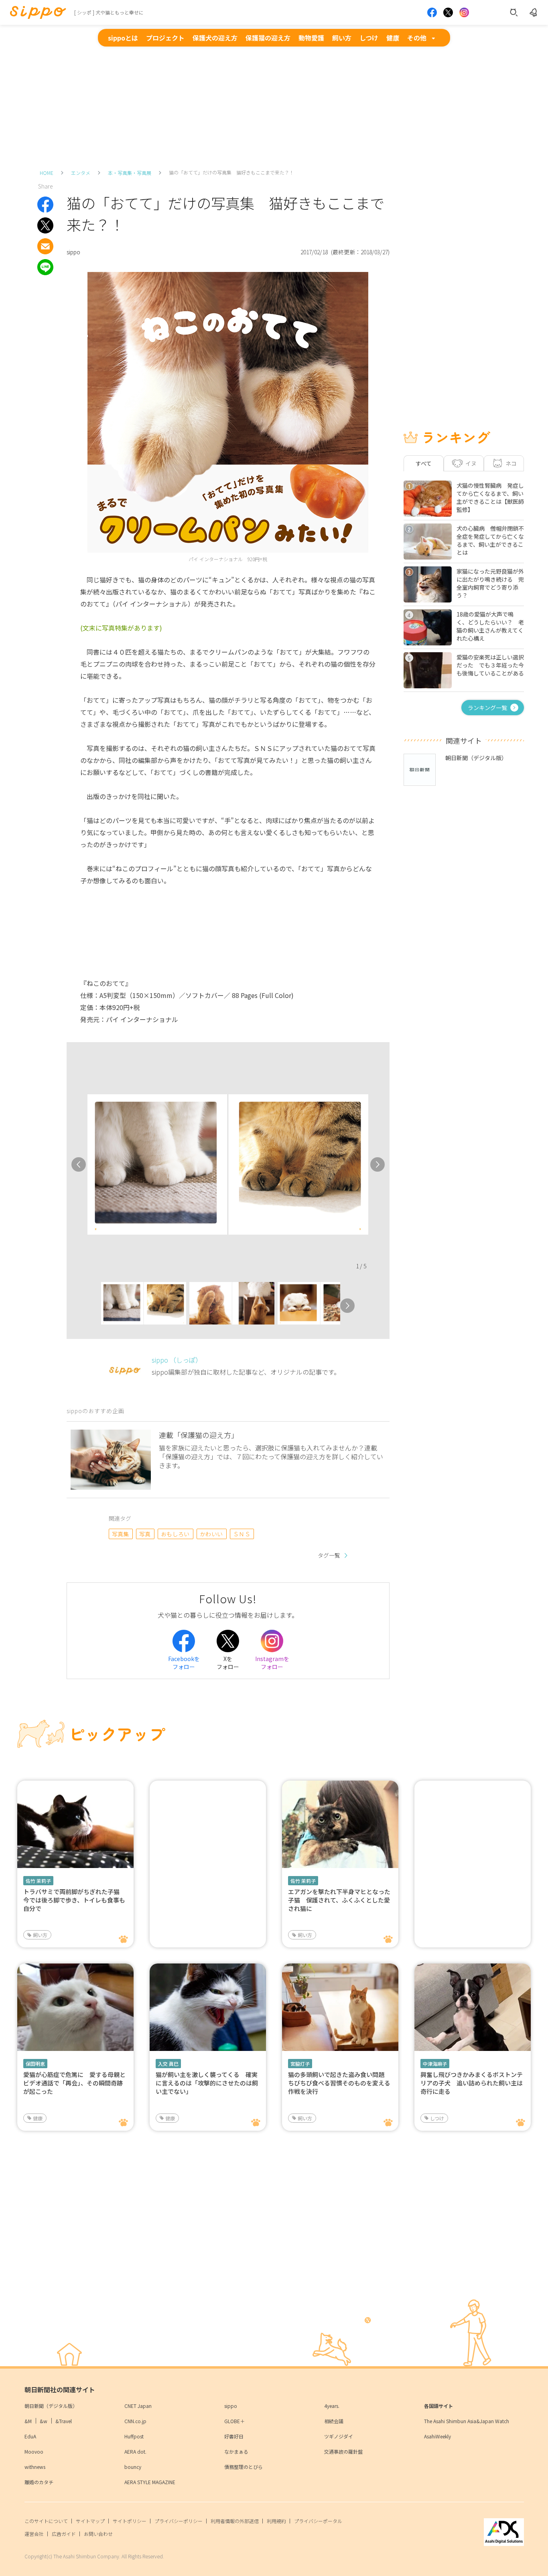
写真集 (121, 1534)
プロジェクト (165, 38)
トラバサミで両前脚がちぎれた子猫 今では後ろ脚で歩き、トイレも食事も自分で (74, 1900)
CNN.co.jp (135, 2421)
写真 (145, 1534)
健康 (393, 38)
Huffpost (134, 2436)
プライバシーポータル (318, 2521)
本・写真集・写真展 (130, 173)
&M (28, 2421)
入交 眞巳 (168, 2064)
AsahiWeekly (437, 2436)
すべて (424, 463)
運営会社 (34, 2534)
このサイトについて (46, 2521)
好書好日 (234, 2436)
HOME (47, 173)
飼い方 (342, 38)
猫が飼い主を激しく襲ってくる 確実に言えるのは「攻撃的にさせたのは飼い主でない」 (207, 2083)
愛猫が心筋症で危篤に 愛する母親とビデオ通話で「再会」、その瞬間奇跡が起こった (74, 2083)
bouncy (133, 2467)
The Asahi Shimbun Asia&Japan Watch (467, 2421)
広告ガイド (64, 2534)
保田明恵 (35, 2064)
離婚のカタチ (39, 2482)
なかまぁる (236, 2451)
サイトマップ (90, 2521)
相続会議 (334, 2421)
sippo (231, 2406)
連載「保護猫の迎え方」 (199, 1435)
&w (44, 2421)
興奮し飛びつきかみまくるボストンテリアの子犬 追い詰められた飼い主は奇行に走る (472, 2083)
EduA (30, 2436)
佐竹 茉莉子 (38, 1881)
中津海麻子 (435, 2064)
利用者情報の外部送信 (235, 2521)
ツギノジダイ (339, 2436)
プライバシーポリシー (179, 2521)
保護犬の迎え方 (215, 38)
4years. (332, 2406)
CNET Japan (138, 2406)
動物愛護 (311, 38)
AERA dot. (135, 2451)
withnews (35, 2467)
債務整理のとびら (244, 2467)
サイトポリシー (130, 2521)
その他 (417, 38)
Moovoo (34, 2451)
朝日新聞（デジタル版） (51, 2406)
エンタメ (81, 173)
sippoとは (123, 38)
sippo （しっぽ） (177, 1360)
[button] (94, 1306)
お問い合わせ (98, 2534)
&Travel (64, 2421)
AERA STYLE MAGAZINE (150, 2482)
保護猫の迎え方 (268, 38)
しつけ (369, 38)
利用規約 (276, 2521)
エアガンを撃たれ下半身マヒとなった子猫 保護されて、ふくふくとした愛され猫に (339, 1900)
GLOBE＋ (234, 2421)
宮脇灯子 (300, 2064)
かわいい (211, 1534)
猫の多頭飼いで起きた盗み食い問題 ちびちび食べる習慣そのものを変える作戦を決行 (339, 2083)
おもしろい (175, 1534)
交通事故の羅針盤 (343, 2451)
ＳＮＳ (242, 1534)
